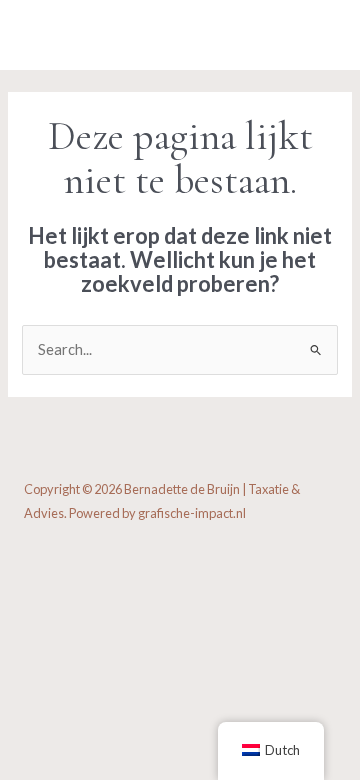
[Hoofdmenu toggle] (315, 35)
